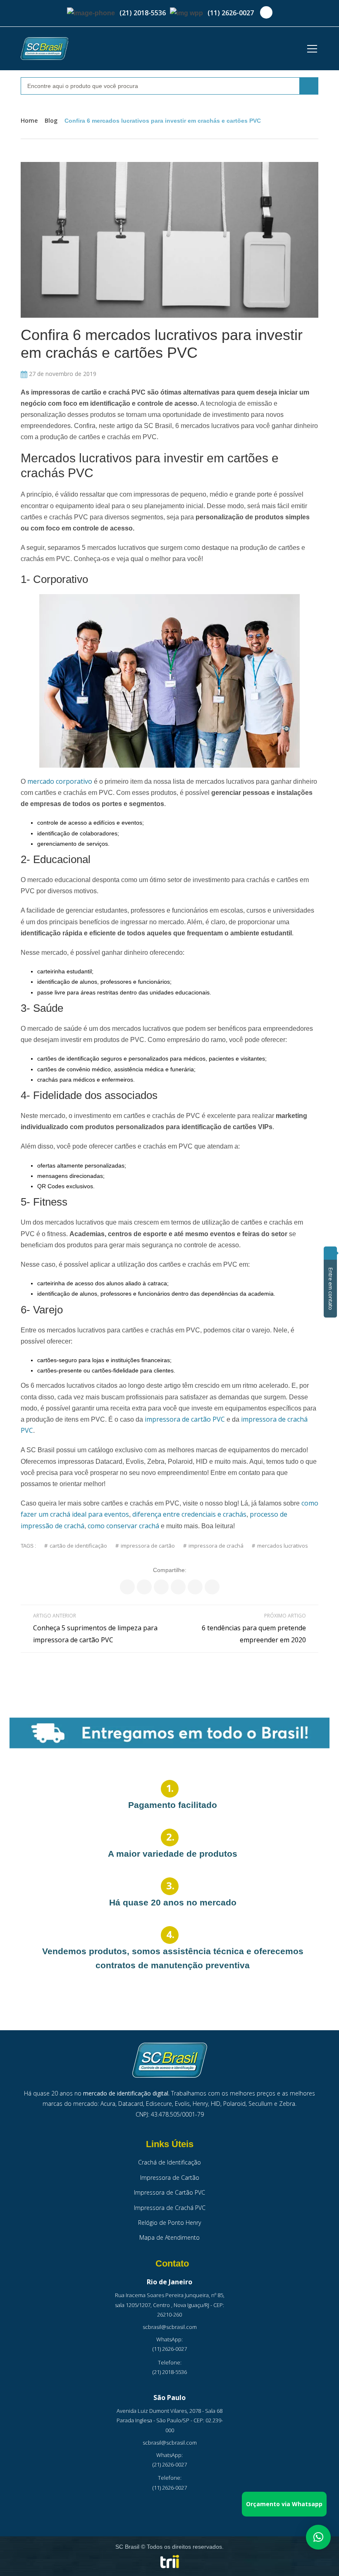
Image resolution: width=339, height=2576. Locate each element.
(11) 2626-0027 (231, 13)
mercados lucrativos (283, 1546)
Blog (51, 120)
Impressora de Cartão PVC (169, 2192)
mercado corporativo (60, 781)
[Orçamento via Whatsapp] (318, 2537)
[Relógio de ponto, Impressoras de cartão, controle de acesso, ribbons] (44, 49)
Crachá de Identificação (169, 2162)
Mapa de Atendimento (169, 2237)
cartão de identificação (78, 1546)
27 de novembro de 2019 (62, 374)
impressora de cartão (148, 1546)
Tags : (28, 1546)
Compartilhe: (170, 1570)
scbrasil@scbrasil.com (170, 2327)
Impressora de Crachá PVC (170, 2208)
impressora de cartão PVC (185, 1419)
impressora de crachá (216, 1546)
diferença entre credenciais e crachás (189, 1514)
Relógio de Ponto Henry (169, 2223)
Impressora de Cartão (170, 2178)
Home (29, 120)
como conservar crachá (123, 1526)
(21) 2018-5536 (143, 13)
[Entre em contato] (330, 1253)
